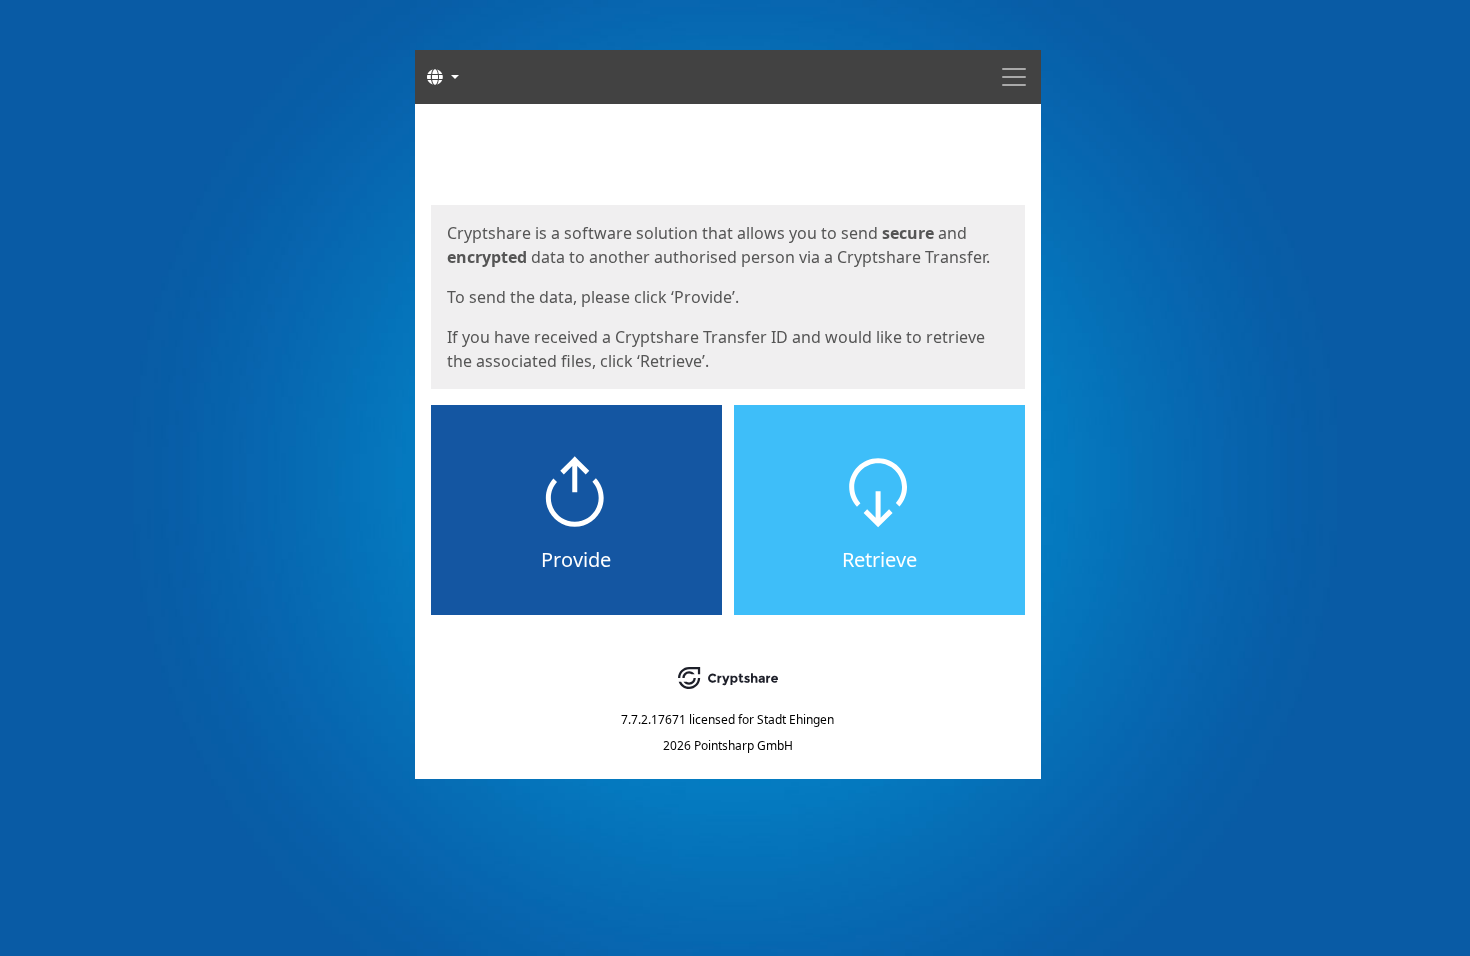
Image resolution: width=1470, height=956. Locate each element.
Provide (576, 559)
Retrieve (879, 559)
